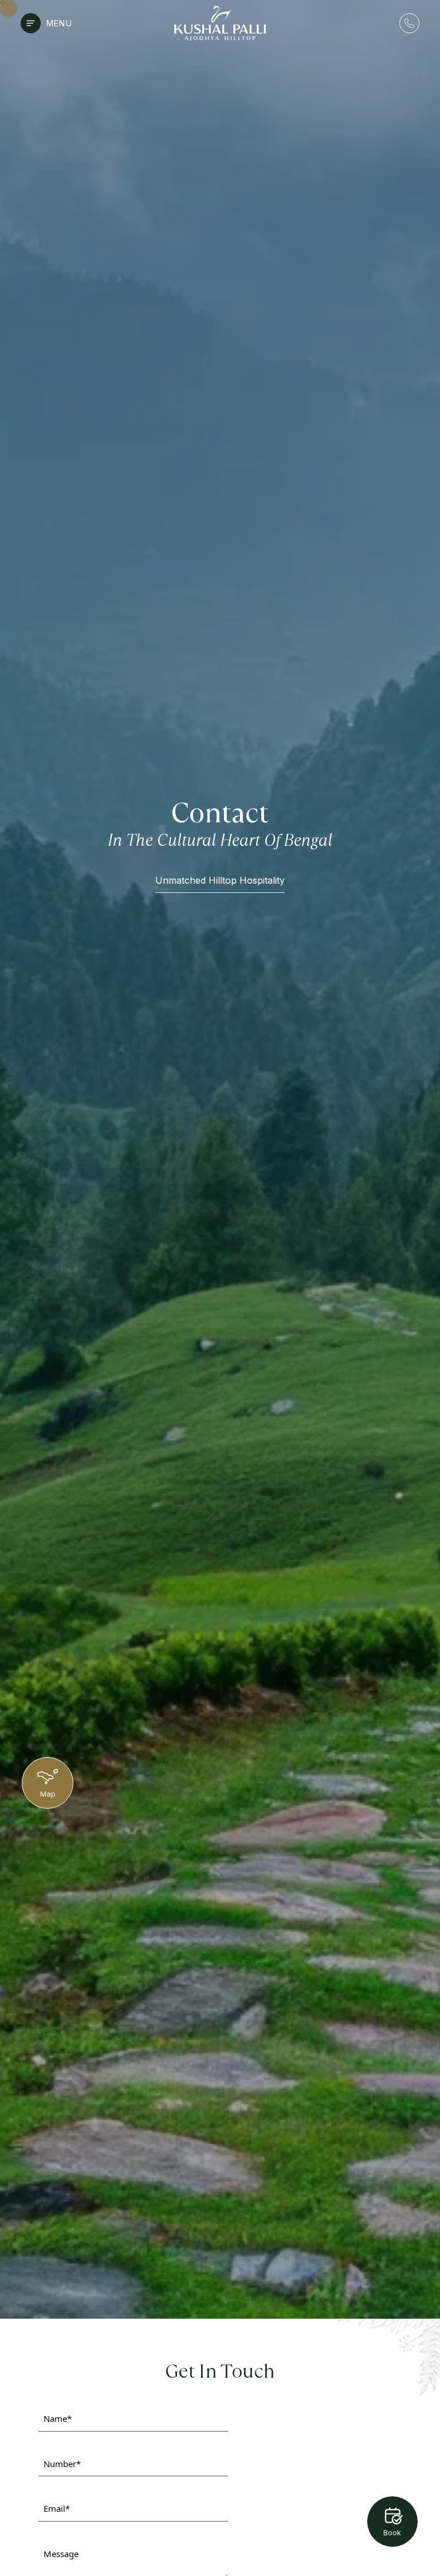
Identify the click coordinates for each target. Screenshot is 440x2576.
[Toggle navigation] (31, 23)
